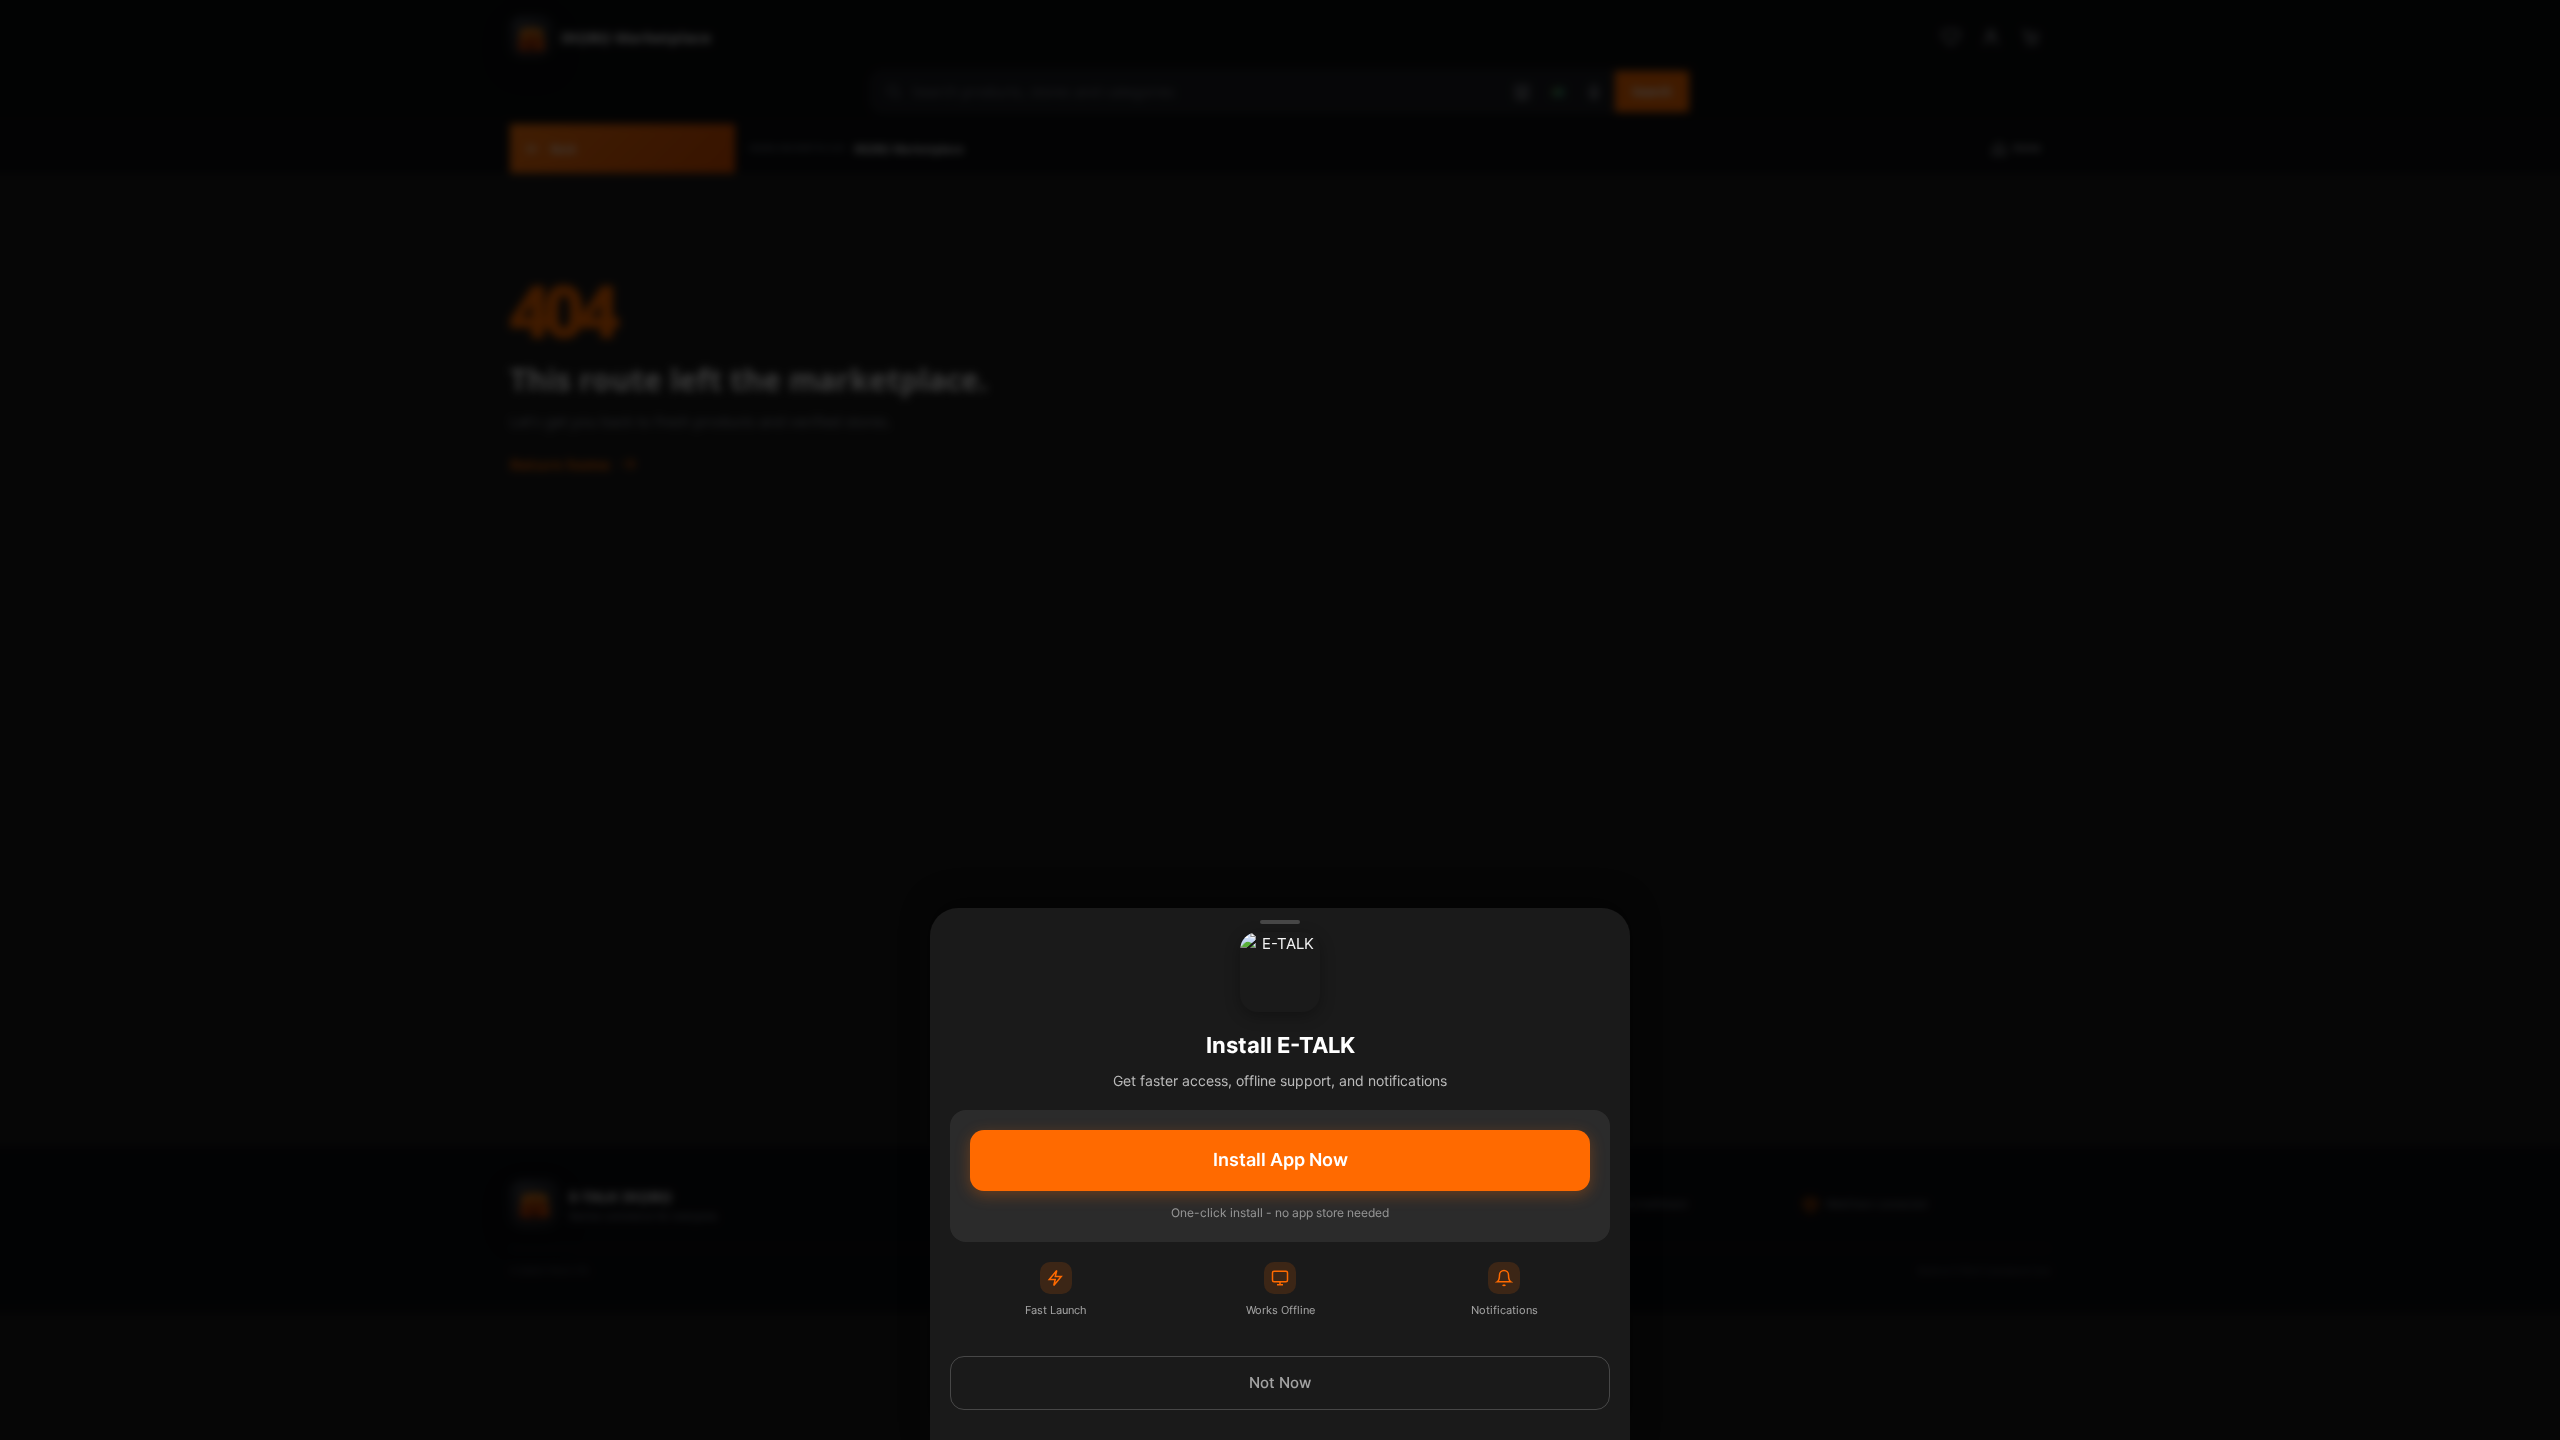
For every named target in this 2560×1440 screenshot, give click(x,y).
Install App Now (1280, 1159)
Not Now (1280, 1382)
